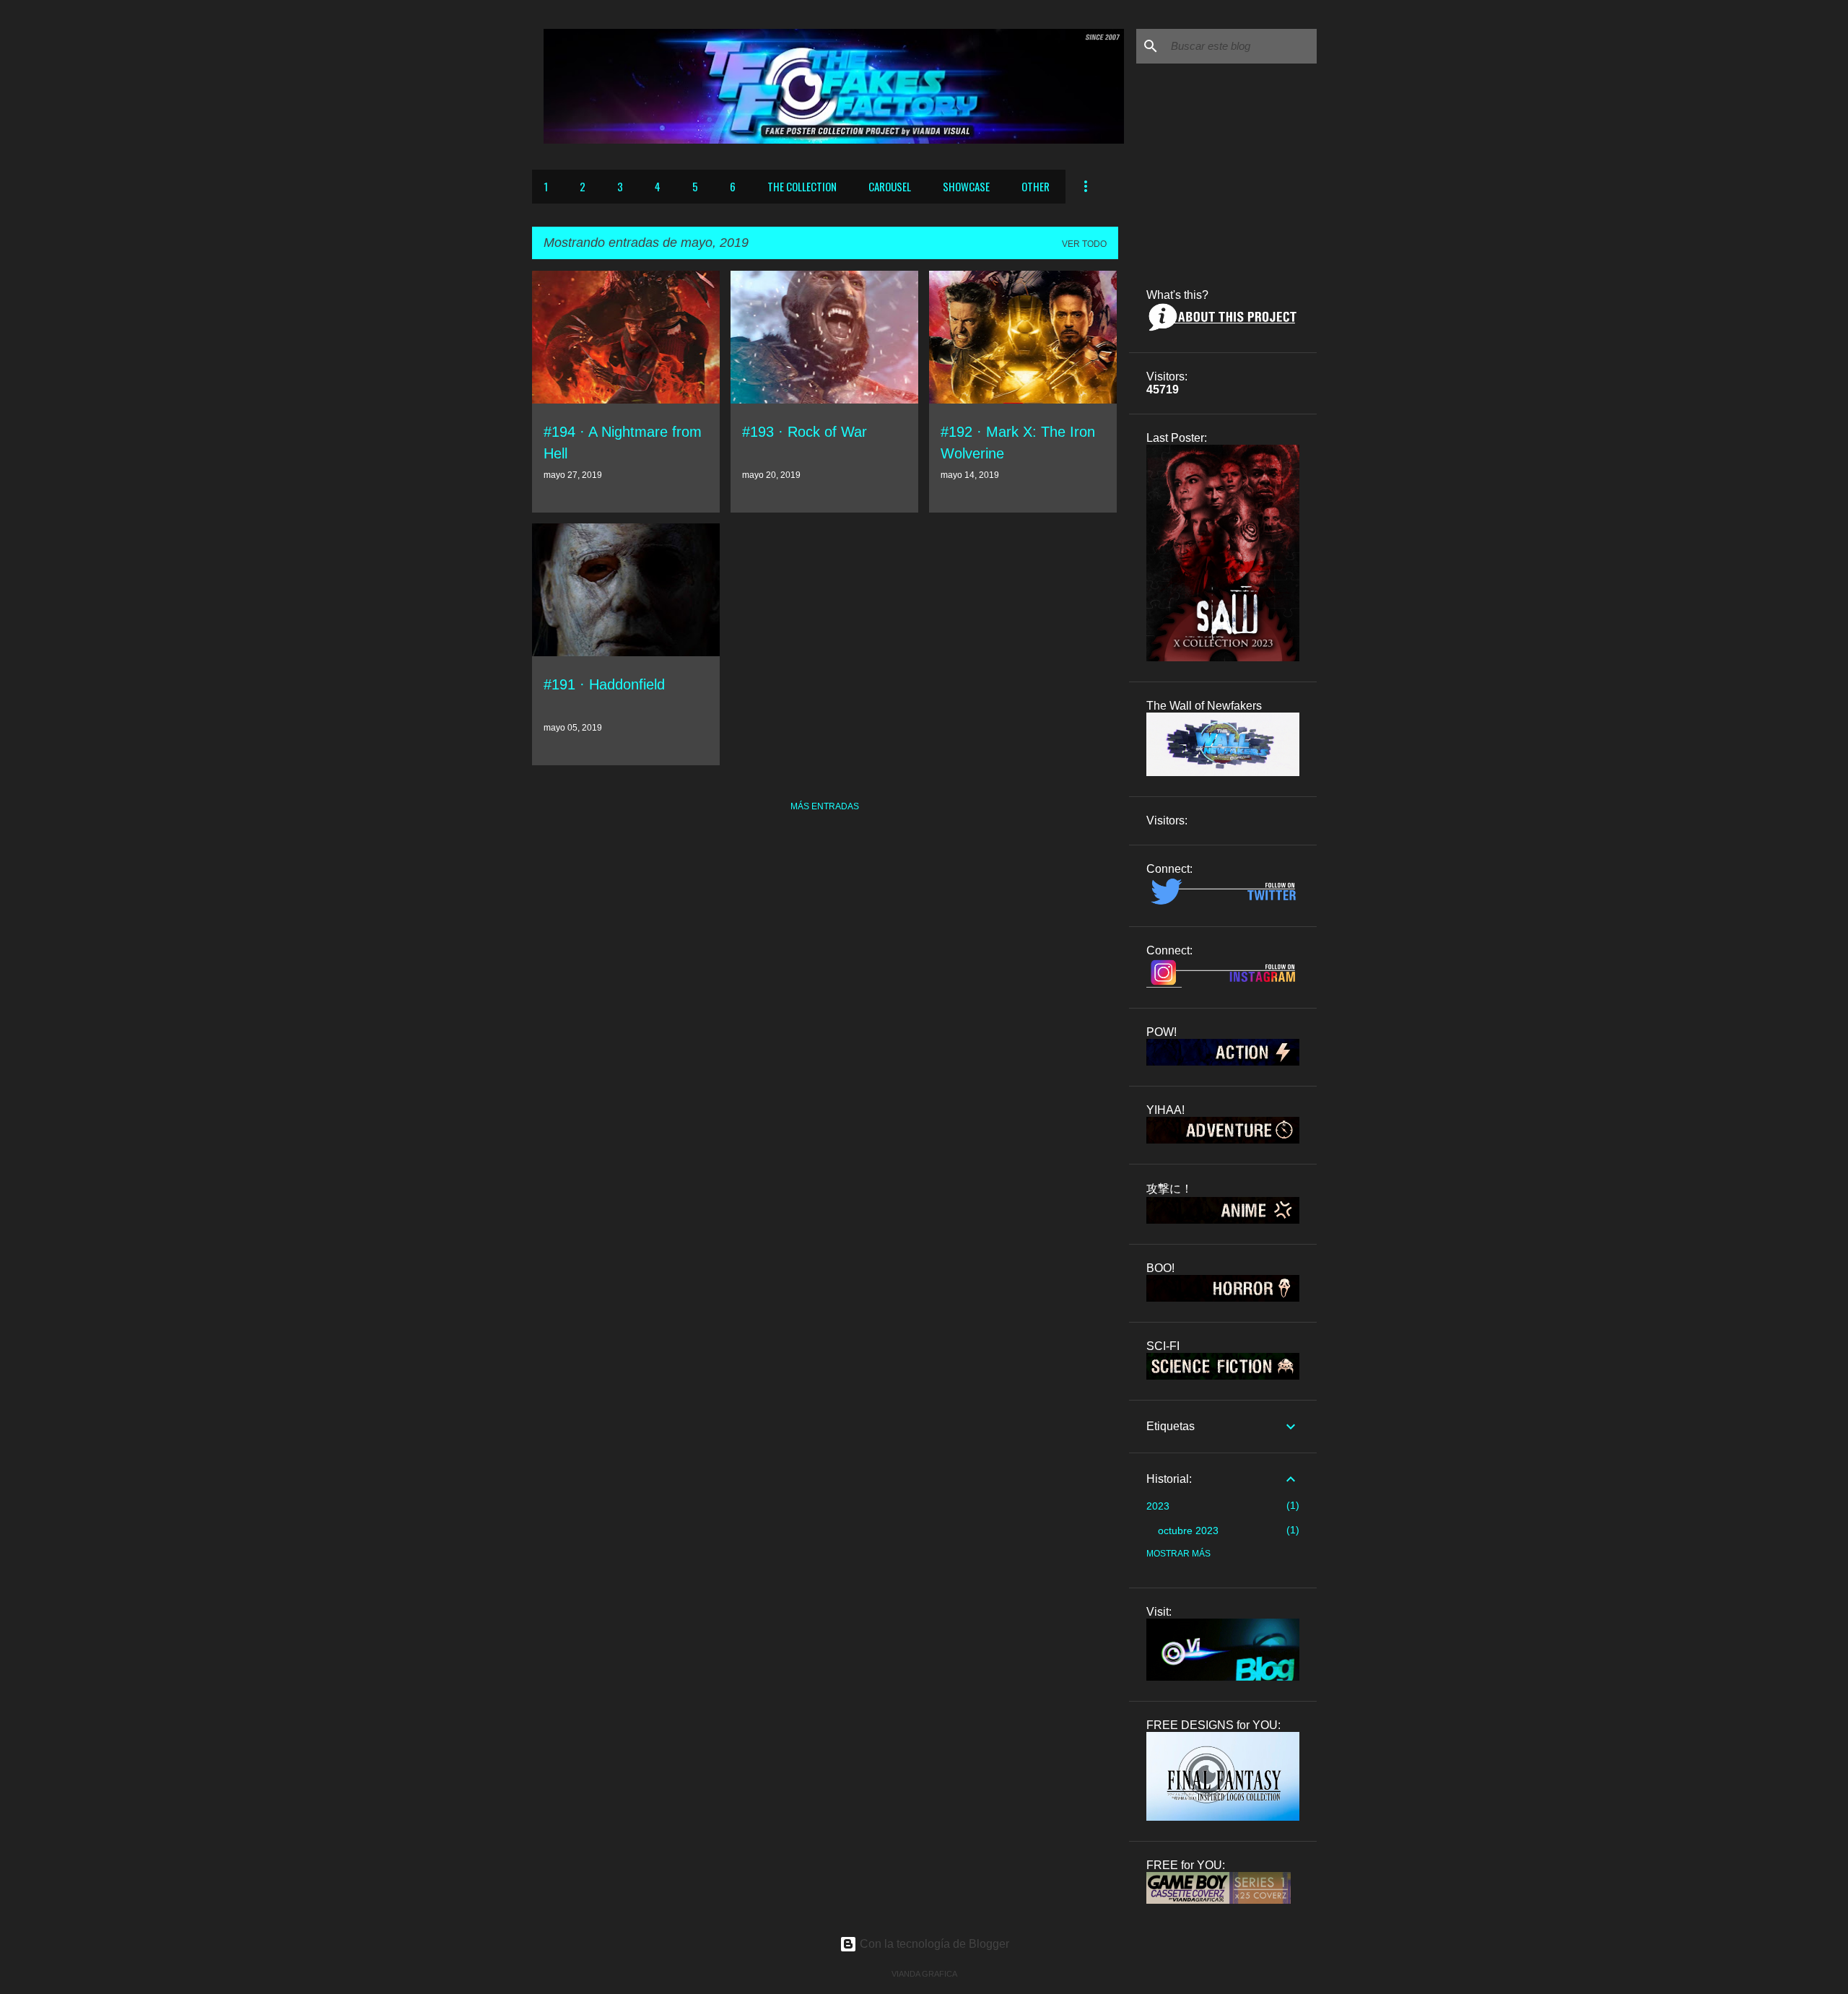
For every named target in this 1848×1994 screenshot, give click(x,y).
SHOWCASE (966, 186)
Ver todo (1084, 244)
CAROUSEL (890, 186)
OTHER (1036, 186)
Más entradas (825, 806)
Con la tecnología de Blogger (933, 1944)
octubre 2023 (1188, 1531)
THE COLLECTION (802, 186)
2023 (1158, 1506)
